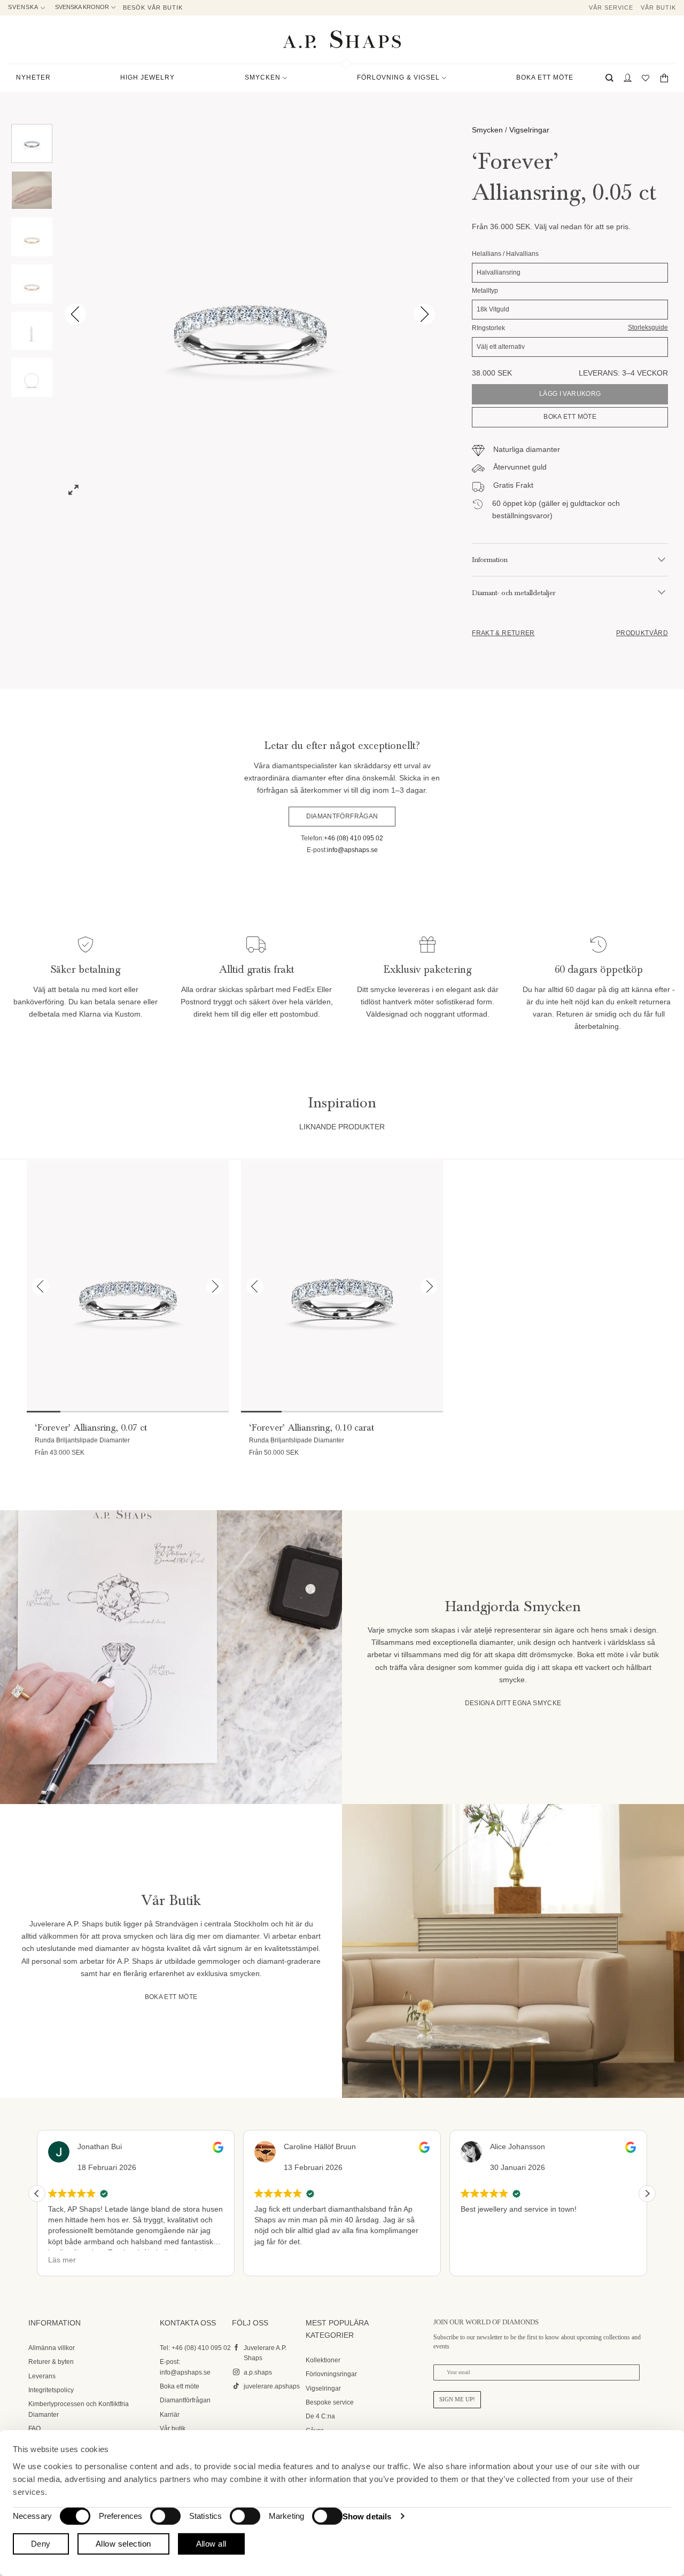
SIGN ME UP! (457, 2399)
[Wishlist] (646, 78)
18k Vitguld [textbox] (493, 309)
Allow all (211, 2544)
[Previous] (75, 314)
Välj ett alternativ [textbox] (501, 347)
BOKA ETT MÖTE (545, 77)
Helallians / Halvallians (505, 254)
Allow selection (123, 2544)
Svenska (23, 7)
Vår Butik (658, 7)
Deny (41, 2544)
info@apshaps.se (352, 850)
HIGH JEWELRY (147, 77)
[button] (609, 78)
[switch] (165, 2516)
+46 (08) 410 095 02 (353, 838)
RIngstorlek (488, 328)
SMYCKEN (263, 77)
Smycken (487, 130)
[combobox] (570, 273)
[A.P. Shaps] (342, 39)
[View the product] (127, 1286)
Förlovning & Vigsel (398, 77)
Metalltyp (485, 291)
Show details (367, 2516)
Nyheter (33, 77)
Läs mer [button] (62, 2260)
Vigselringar (529, 130)
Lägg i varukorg (570, 394)
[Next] (424, 314)
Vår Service (611, 7)
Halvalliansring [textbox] (499, 272)
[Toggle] (662, 560)
